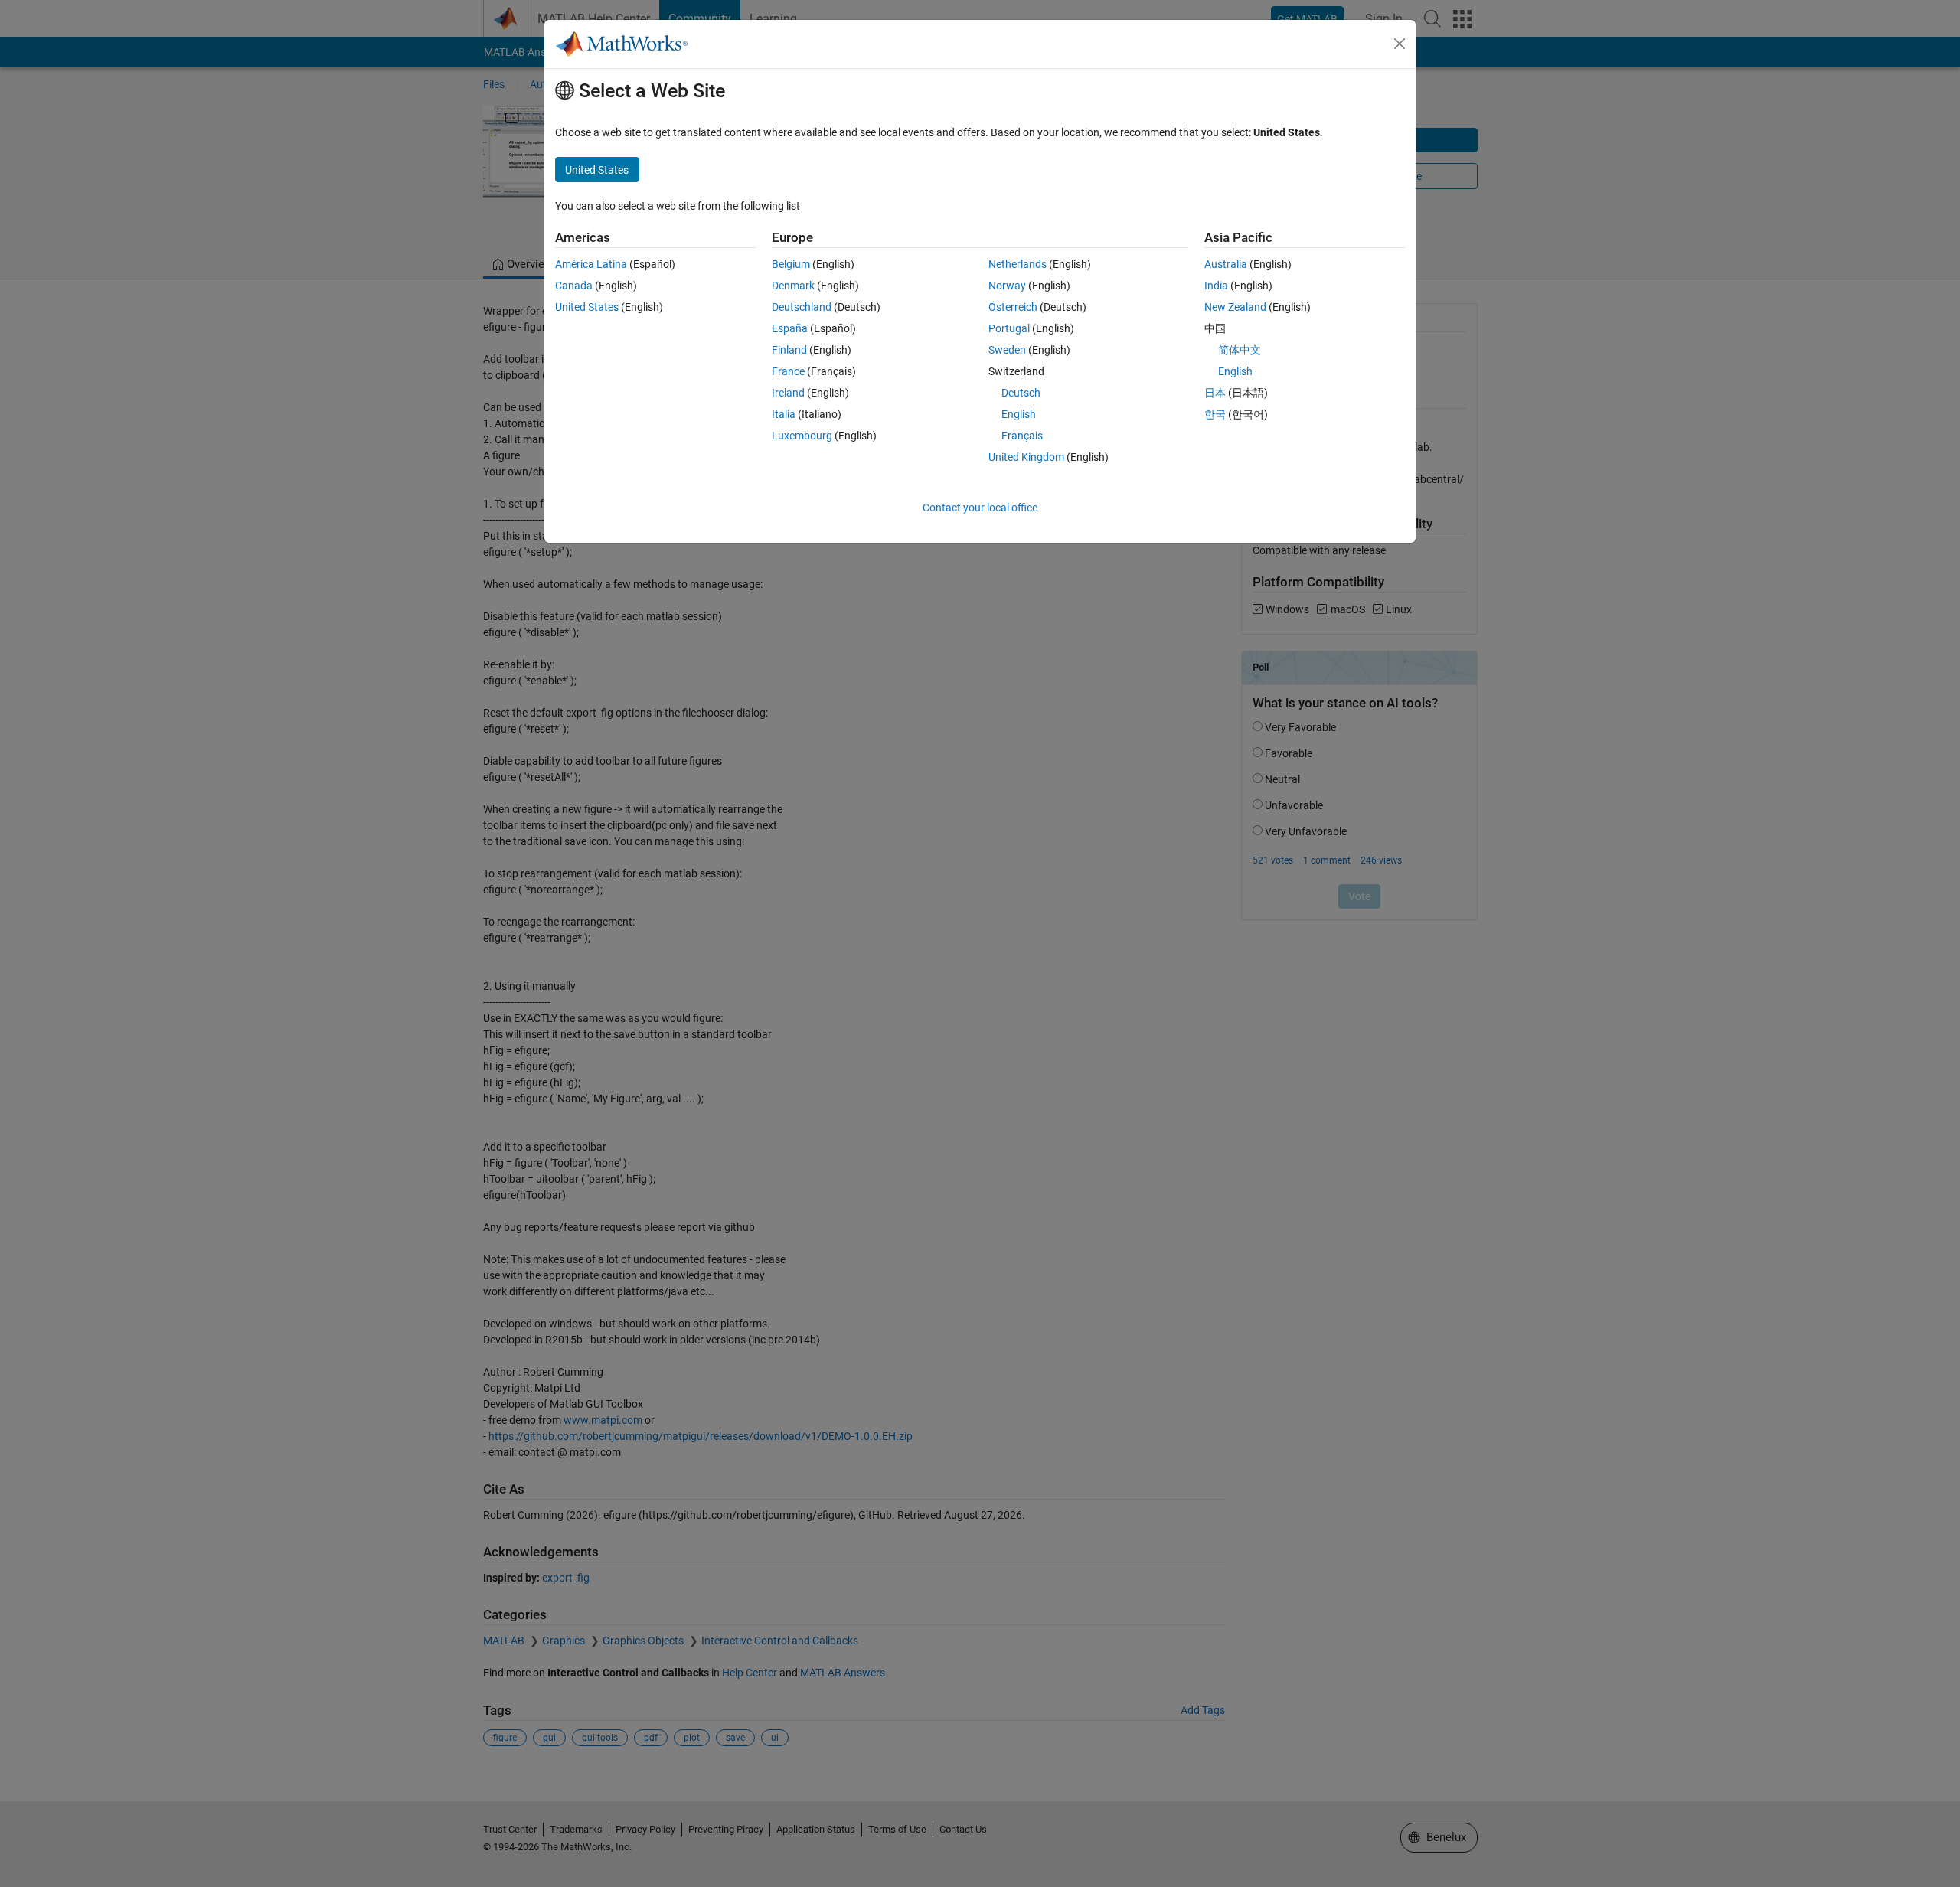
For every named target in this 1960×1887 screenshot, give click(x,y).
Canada (574, 286)
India (1216, 286)
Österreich (1013, 307)
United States (587, 307)
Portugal (1009, 328)
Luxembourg (802, 436)
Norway (1007, 286)
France (788, 371)
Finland (789, 350)
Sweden (1007, 350)
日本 (1215, 393)
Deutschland (802, 307)
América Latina (591, 264)
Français (1022, 436)
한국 (1215, 414)
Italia (784, 414)
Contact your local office (980, 508)
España (790, 328)
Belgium (791, 264)
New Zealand (1235, 307)
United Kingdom (1026, 457)
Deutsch (1021, 393)
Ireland (788, 393)
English (1019, 414)
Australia (1226, 264)
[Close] (1400, 44)
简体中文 (1240, 350)
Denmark (793, 286)
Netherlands (1018, 264)
